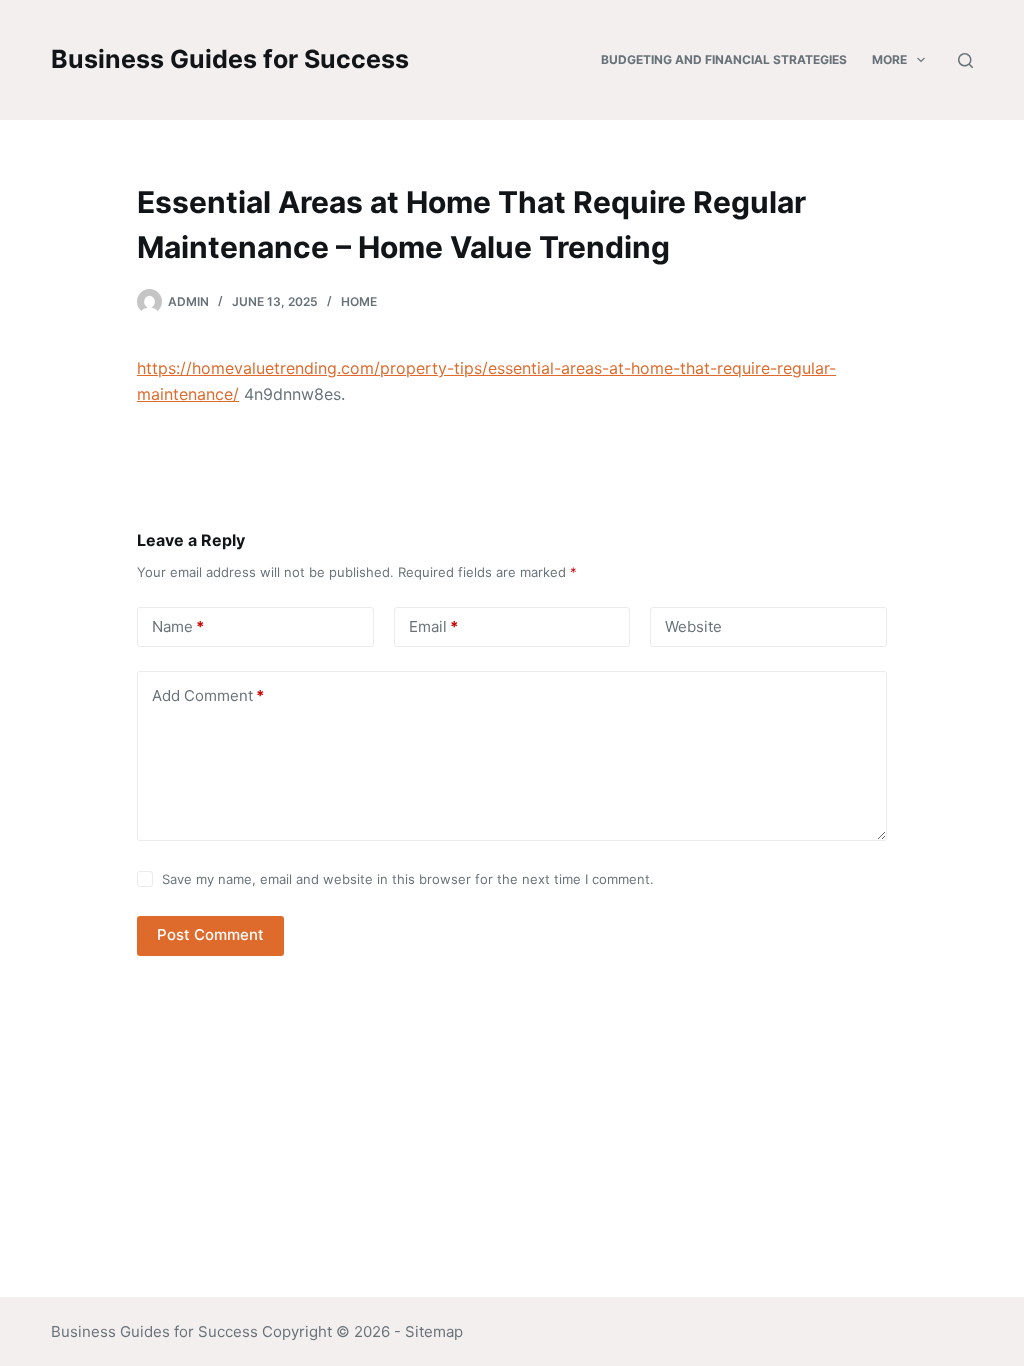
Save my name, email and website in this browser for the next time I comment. (408, 879)
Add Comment (208, 695)
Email (433, 626)
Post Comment (210, 934)
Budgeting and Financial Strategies (724, 59)
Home (359, 301)
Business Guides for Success (230, 59)
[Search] (965, 60)
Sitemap (434, 1331)
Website (693, 626)
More (889, 59)
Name (178, 626)
